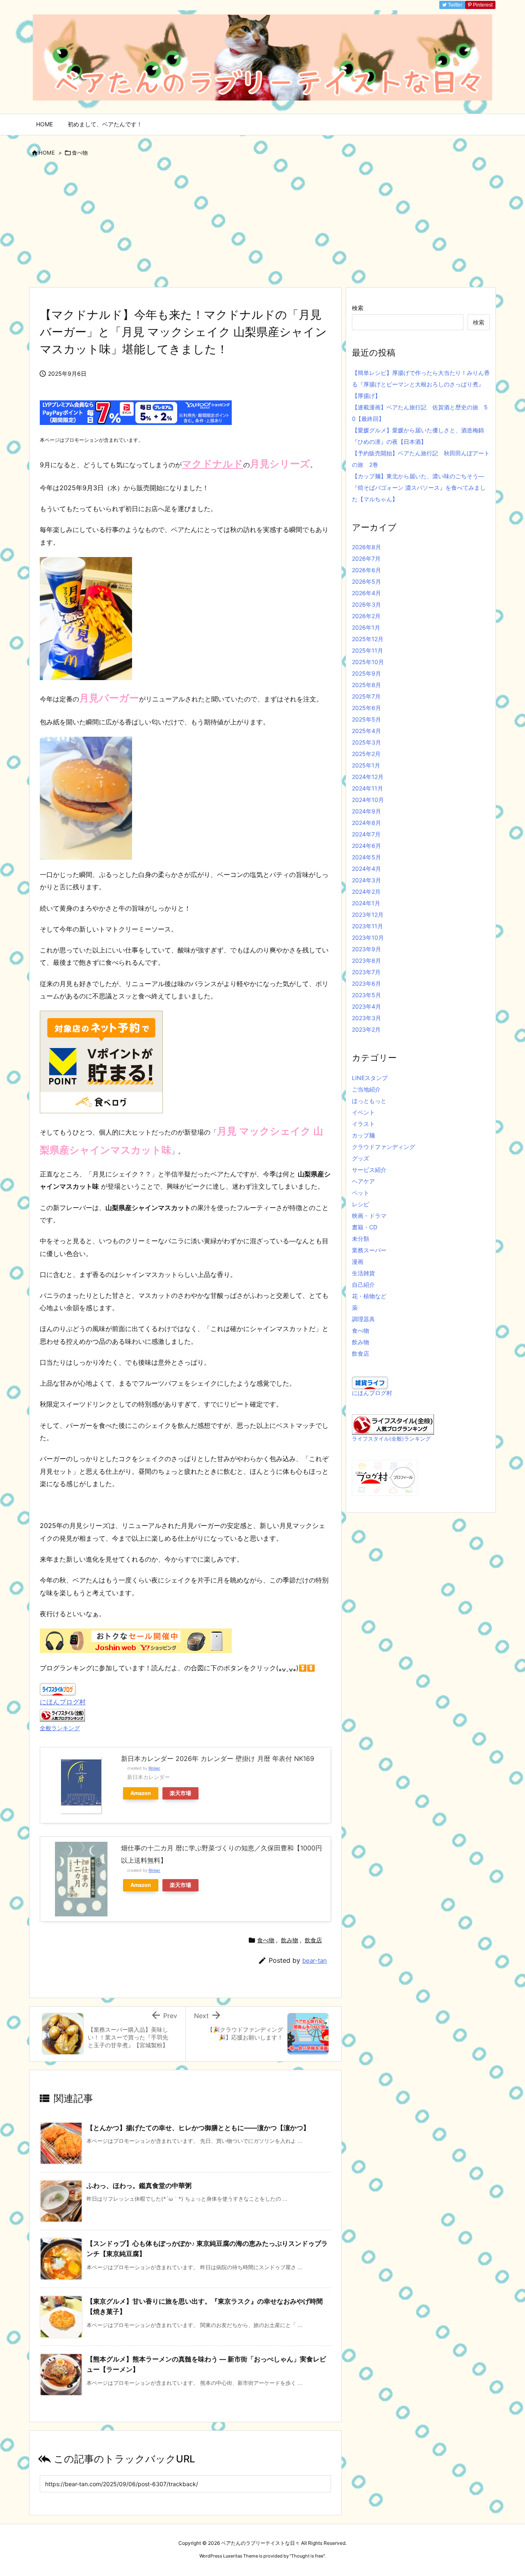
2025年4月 (366, 731)
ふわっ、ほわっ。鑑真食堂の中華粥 (139, 2185)
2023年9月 (366, 949)
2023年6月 (366, 983)
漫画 (358, 1262)
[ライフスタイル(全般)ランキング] (393, 1424)
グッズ (361, 1158)
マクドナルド (212, 464)
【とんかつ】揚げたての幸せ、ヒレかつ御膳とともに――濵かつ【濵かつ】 (198, 2128)
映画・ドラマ (369, 1216)
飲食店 (313, 1940)
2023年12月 (368, 915)
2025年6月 (366, 708)
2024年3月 (366, 880)
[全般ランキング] (62, 1714)
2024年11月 (367, 788)
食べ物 (80, 153)
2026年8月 (366, 547)
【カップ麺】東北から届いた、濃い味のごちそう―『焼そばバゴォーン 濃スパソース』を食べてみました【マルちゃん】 (419, 488)
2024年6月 (366, 846)
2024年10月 (368, 800)
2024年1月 (366, 903)
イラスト (363, 1124)
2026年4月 (366, 593)
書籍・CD (365, 1227)
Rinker (154, 1768)
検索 (358, 308)
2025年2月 (366, 754)
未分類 (361, 1239)
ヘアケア (363, 1181)
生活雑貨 (363, 1273)
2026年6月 (366, 570)
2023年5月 (366, 995)
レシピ (361, 1204)
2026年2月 (366, 616)
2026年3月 (366, 604)
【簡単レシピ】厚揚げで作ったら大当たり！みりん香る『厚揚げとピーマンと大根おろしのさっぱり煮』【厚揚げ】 (421, 384)
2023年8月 (366, 960)
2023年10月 (368, 937)
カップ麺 (363, 1135)
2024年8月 (366, 823)
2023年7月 (366, 972)
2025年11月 (367, 650)
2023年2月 (366, 1029)
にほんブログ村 (63, 1702)
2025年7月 (366, 696)
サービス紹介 (369, 1170)
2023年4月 (366, 1006)
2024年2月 (366, 892)
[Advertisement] (262, 225)
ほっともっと (369, 1101)
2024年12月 (368, 777)
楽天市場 (180, 1793)
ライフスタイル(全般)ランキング (391, 1439)
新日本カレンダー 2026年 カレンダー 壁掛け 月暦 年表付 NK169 (218, 1758)
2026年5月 (366, 581)
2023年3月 (366, 1018)
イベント (363, 1112)
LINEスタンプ (370, 1078)
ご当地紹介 (366, 1089)
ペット (361, 1193)
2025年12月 (368, 639)
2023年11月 (367, 926)
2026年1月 (366, 627)
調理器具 (363, 1319)
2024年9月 (366, 811)
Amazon (141, 1793)
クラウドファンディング (383, 1147)
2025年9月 (366, 673)
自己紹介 (363, 1285)
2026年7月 (366, 558)
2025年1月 (366, 765)
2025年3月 (366, 742)
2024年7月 (366, 834)
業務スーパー (369, 1250)
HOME (47, 153)
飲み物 (290, 1940)
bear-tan (315, 1961)
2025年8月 (366, 685)
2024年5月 (366, 857)
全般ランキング (60, 1728)
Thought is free (307, 2556)
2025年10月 (368, 662)
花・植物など (369, 1296)
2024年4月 (366, 869)
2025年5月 (366, 719)
